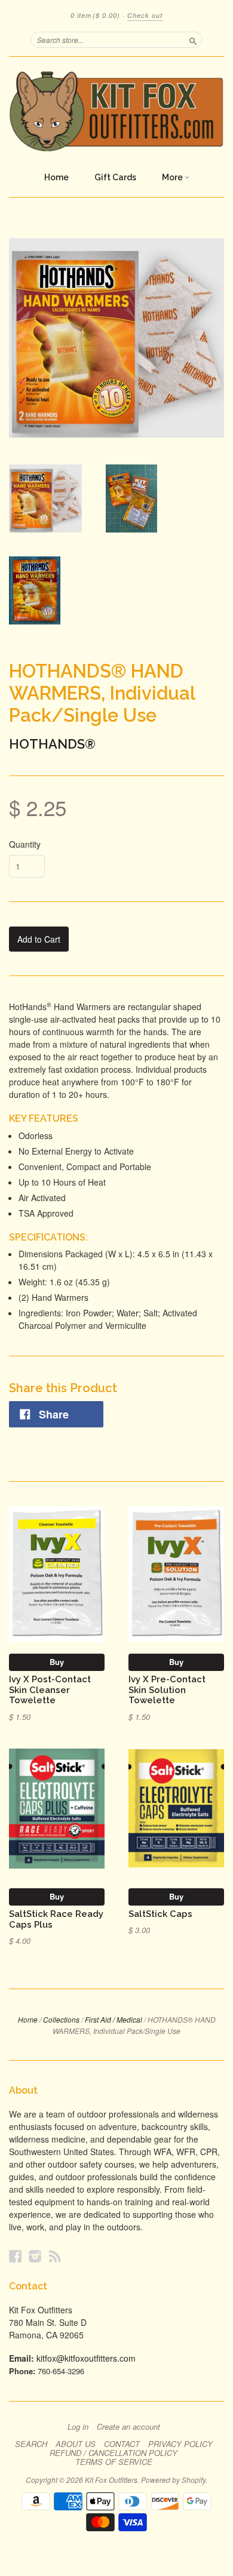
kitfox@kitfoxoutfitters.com (86, 2358)
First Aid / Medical (114, 2019)
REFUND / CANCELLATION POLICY (114, 2453)
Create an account (128, 2427)
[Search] (193, 39)
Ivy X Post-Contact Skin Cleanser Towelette (50, 1690)
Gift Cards (115, 177)
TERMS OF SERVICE (114, 2462)
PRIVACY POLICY (180, 2444)
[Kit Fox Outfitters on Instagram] (35, 2256)
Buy (57, 1662)
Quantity (25, 844)
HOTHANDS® (52, 744)
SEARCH (31, 2444)
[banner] (116, 111)
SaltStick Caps (160, 1914)
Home (56, 177)
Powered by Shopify (173, 2480)
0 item (95, 15)
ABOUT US (76, 2444)
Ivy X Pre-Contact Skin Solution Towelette (167, 1690)
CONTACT (122, 2444)
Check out (145, 15)
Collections (61, 2019)
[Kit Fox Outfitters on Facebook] (16, 2256)
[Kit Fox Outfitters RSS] (55, 2256)
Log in (78, 2427)
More (173, 177)
